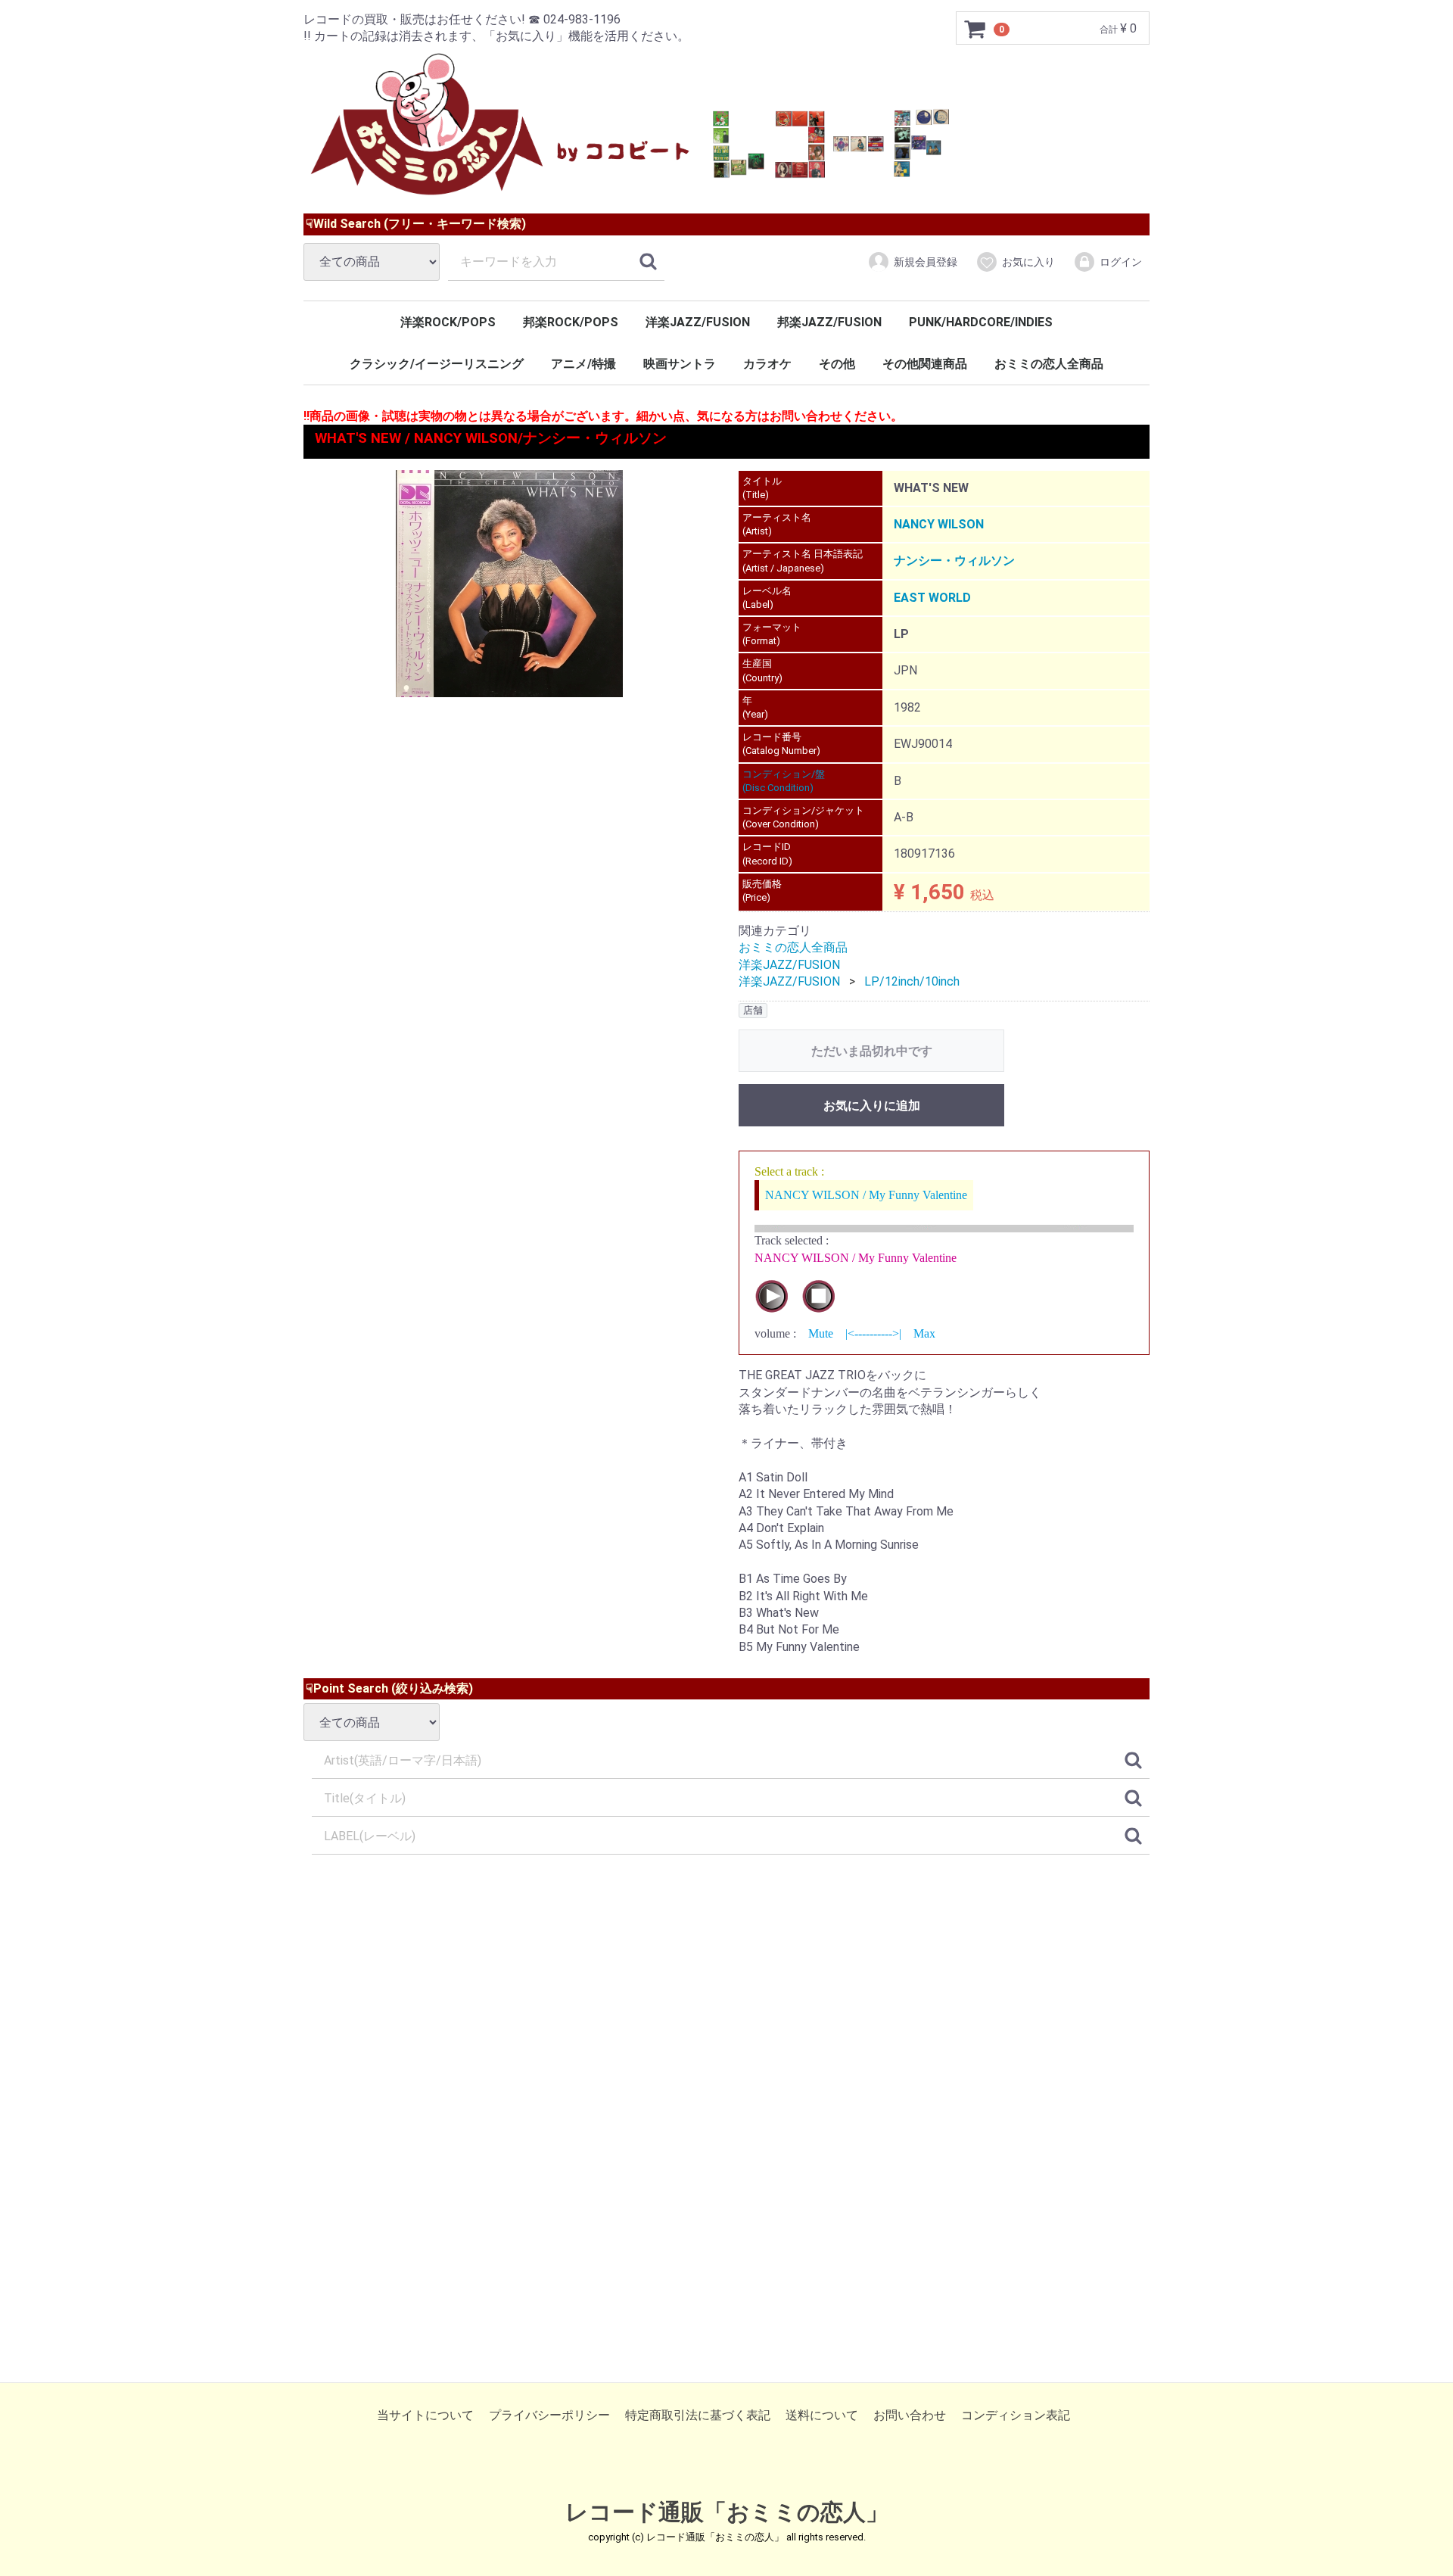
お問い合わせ (910, 2415)
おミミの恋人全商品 (1049, 364)
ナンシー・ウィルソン (954, 561)
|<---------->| (873, 1333)
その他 (837, 364)
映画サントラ (680, 364)
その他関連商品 (925, 364)
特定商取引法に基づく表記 (698, 2415)
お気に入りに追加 (872, 1106)
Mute (821, 1333)
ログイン (1121, 262)
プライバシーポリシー (549, 2415)
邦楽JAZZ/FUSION (829, 322)
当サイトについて (425, 2415)
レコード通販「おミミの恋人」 (727, 2512)
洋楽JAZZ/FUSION (698, 322)
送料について (822, 2415)
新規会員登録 (926, 262)
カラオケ (767, 364)
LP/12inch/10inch (912, 981)
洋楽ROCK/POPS (448, 322)
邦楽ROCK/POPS (571, 322)
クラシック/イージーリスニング (437, 364)
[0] (975, 29)
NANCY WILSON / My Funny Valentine (866, 1195)
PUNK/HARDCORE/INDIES (981, 322)
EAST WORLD (932, 598)
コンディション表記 (1016, 2415)
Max (924, 1333)
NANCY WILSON (939, 524)
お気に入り (1028, 262)
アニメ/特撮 (583, 364)
